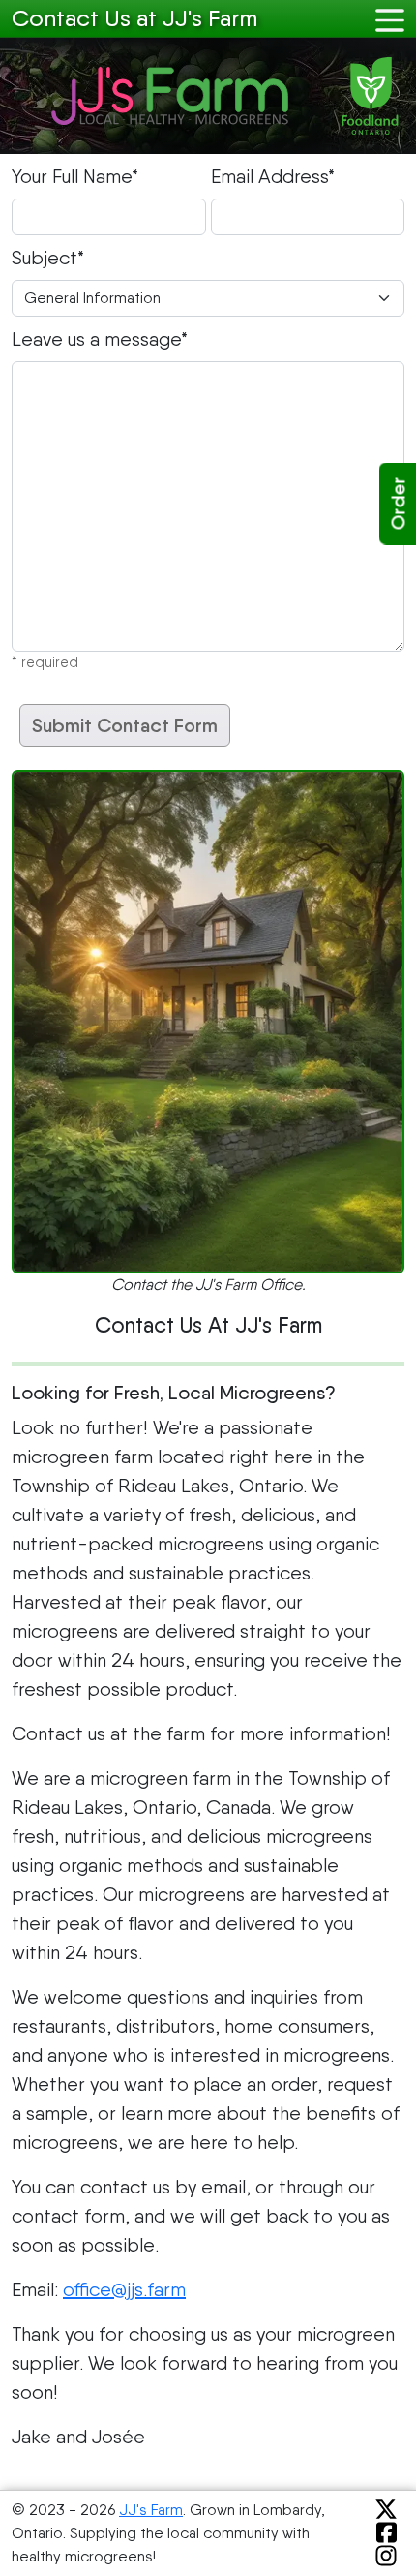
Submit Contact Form (125, 725)
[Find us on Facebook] (383, 2533)
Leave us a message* (100, 339)
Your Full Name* (75, 176)
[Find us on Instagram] (382, 2556)
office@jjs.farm (124, 2289)
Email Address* (273, 176)
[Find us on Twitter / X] (382, 2510)
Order (399, 504)
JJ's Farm (151, 2510)
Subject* (48, 258)
